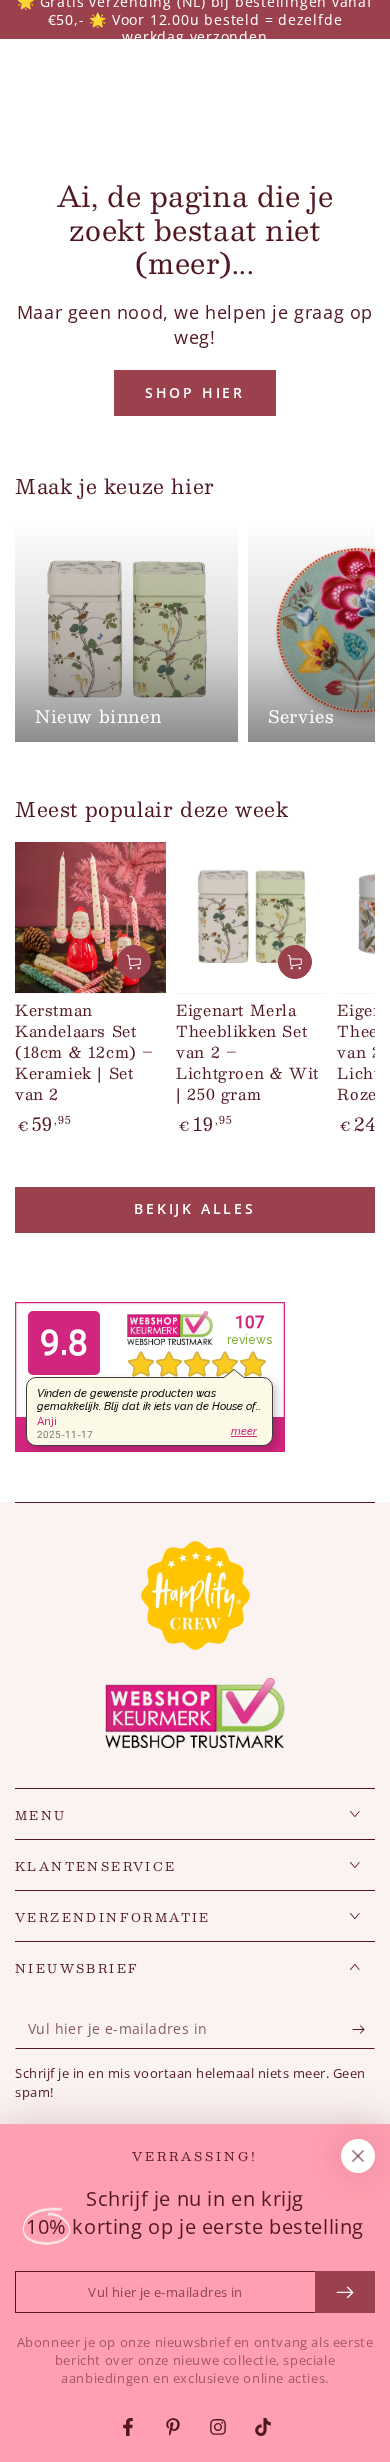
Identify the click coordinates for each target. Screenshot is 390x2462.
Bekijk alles (195, 1208)
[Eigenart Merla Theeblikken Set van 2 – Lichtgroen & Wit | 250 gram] (251, 917)
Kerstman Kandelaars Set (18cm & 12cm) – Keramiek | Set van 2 (84, 1051)
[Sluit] (358, 2156)
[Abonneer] (363, 2029)
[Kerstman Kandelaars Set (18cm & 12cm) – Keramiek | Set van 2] (90, 917)
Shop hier (195, 392)
